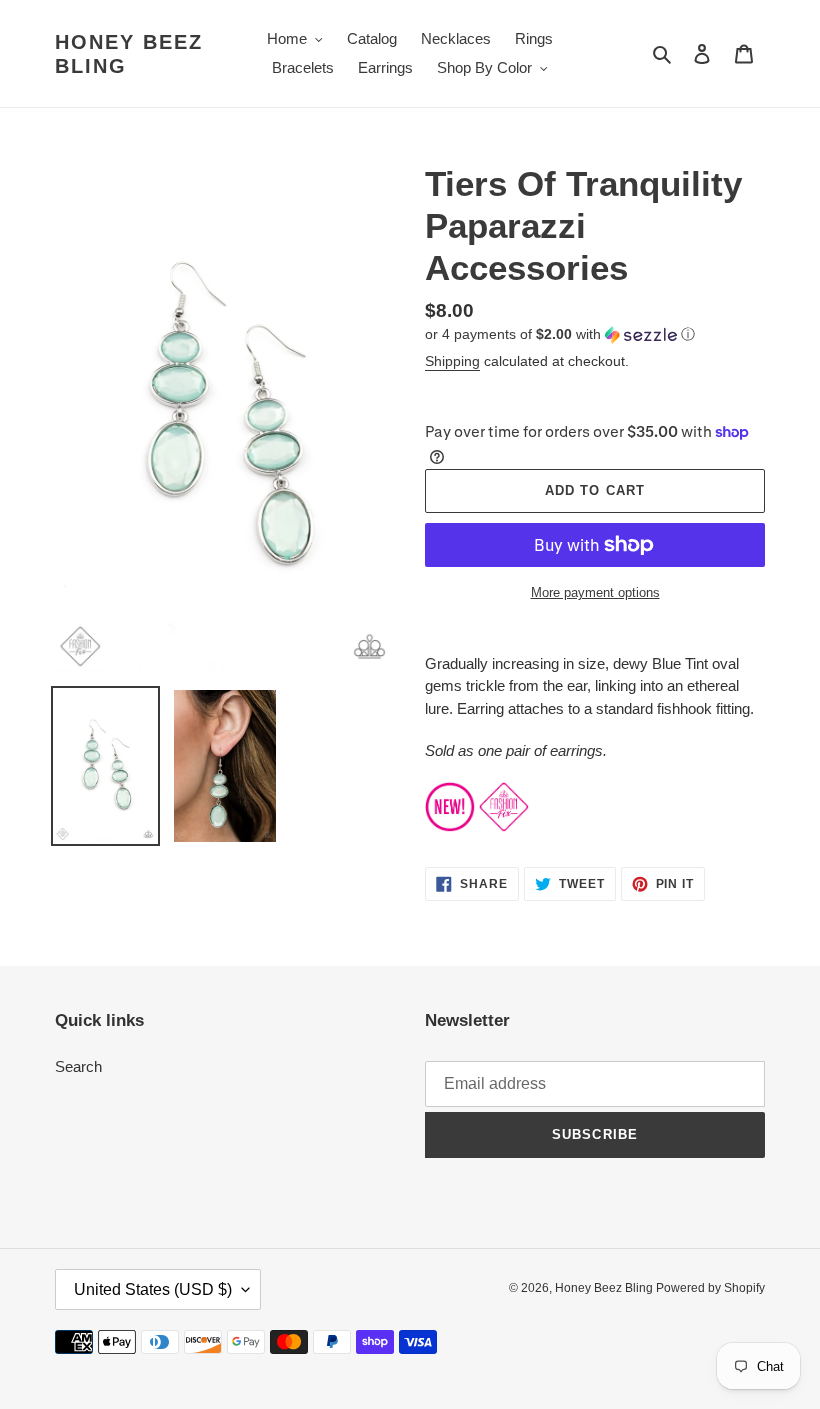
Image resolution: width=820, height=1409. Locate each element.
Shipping (452, 361)
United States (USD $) (153, 1289)
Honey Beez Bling (129, 54)
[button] (560, 334)
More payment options (595, 592)
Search (78, 1066)
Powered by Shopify (710, 1288)
